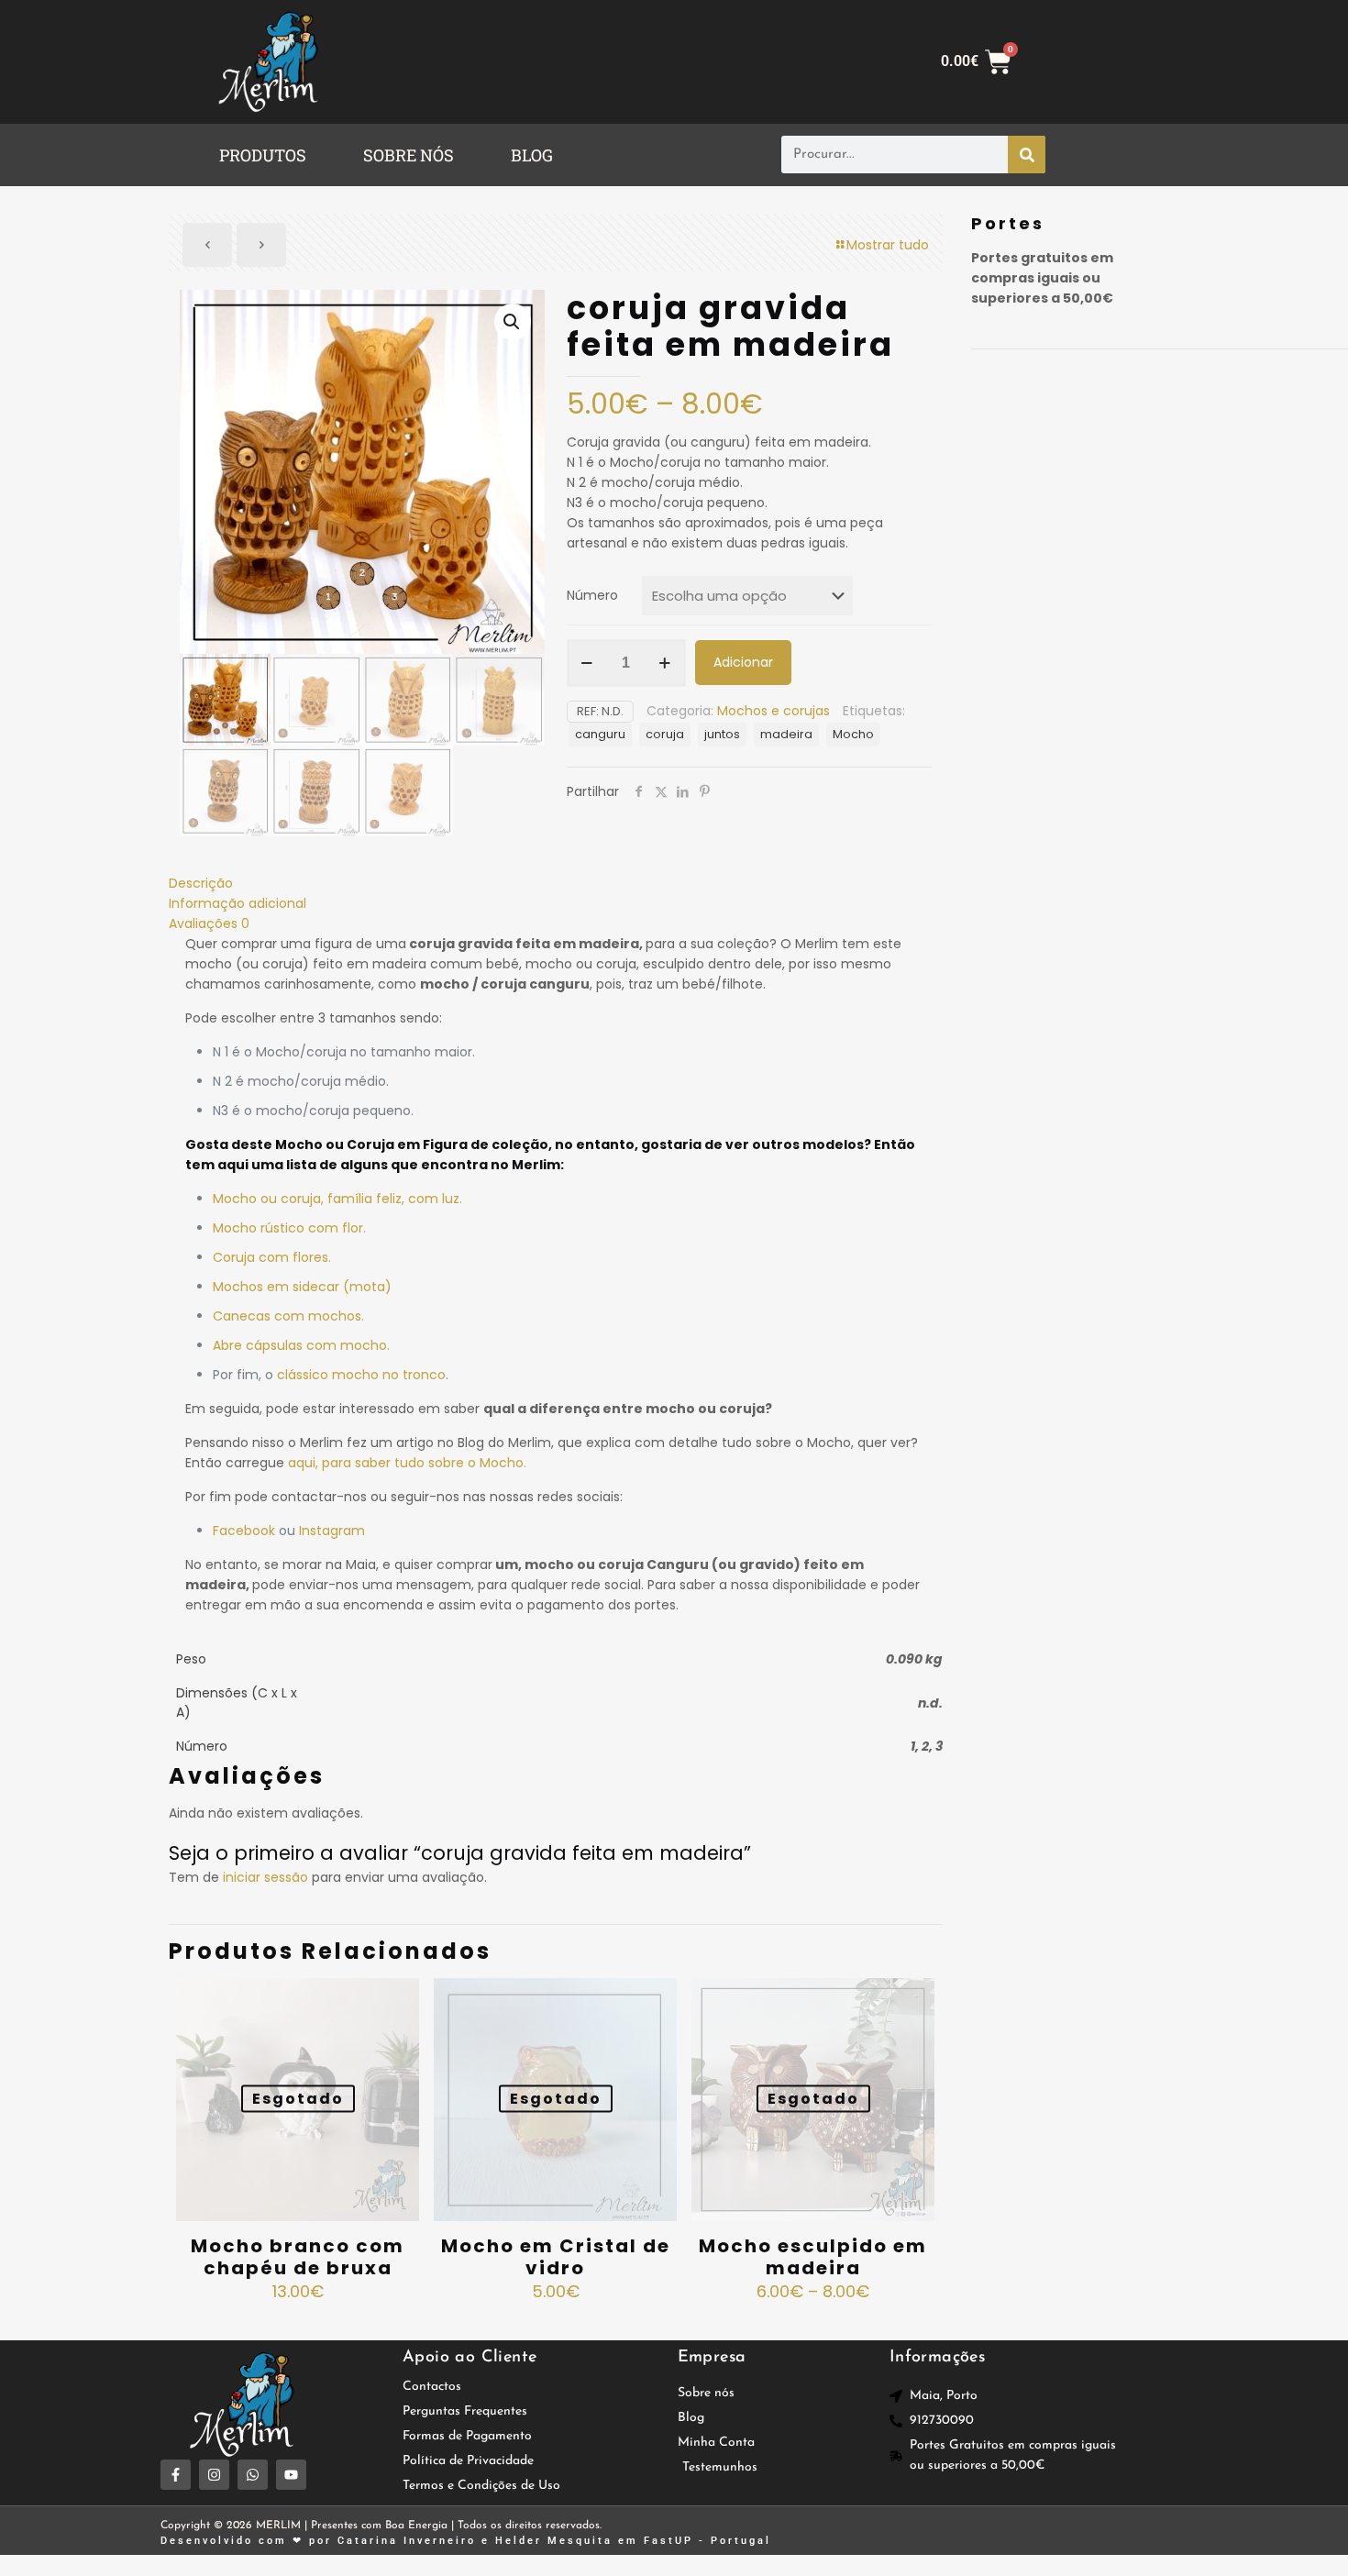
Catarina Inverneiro (407, 2541)
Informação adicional (238, 903)
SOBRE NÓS (409, 155)
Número (592, 595)
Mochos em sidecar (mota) (302, 1287)
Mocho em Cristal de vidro (556, 2257)
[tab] (556, 883)
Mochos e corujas (773, 711)
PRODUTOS (263, 155)
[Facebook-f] (176, 2475)
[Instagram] (214, 2475)
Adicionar (743, 662)
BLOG (532, 155)
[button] (267, 155)
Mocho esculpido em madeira (813, 2257)
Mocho (853, 734)
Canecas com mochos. (288, 1316)
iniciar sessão (265, 1877)
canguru (600, 734)
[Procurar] (1027, 155)
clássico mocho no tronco (361, 1375)
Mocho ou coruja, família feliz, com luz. (337, 1199)
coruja (665, 734)
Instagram (332, 1531)
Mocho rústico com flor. (289, 1228)
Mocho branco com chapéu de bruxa (298, 2257)
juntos (722, 734)
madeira (786, 734)
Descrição (201, 883)
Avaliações (209, 923)
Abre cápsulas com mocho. (301, 1345)
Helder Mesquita (554, 2541)
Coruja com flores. (272, 1257)
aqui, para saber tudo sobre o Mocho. (407, 1463)
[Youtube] (291, 2475)
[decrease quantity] (587, 663)
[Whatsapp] (253, 2475)
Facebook (244, 1531)
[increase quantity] (665, 663)
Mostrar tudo (888, 245)
